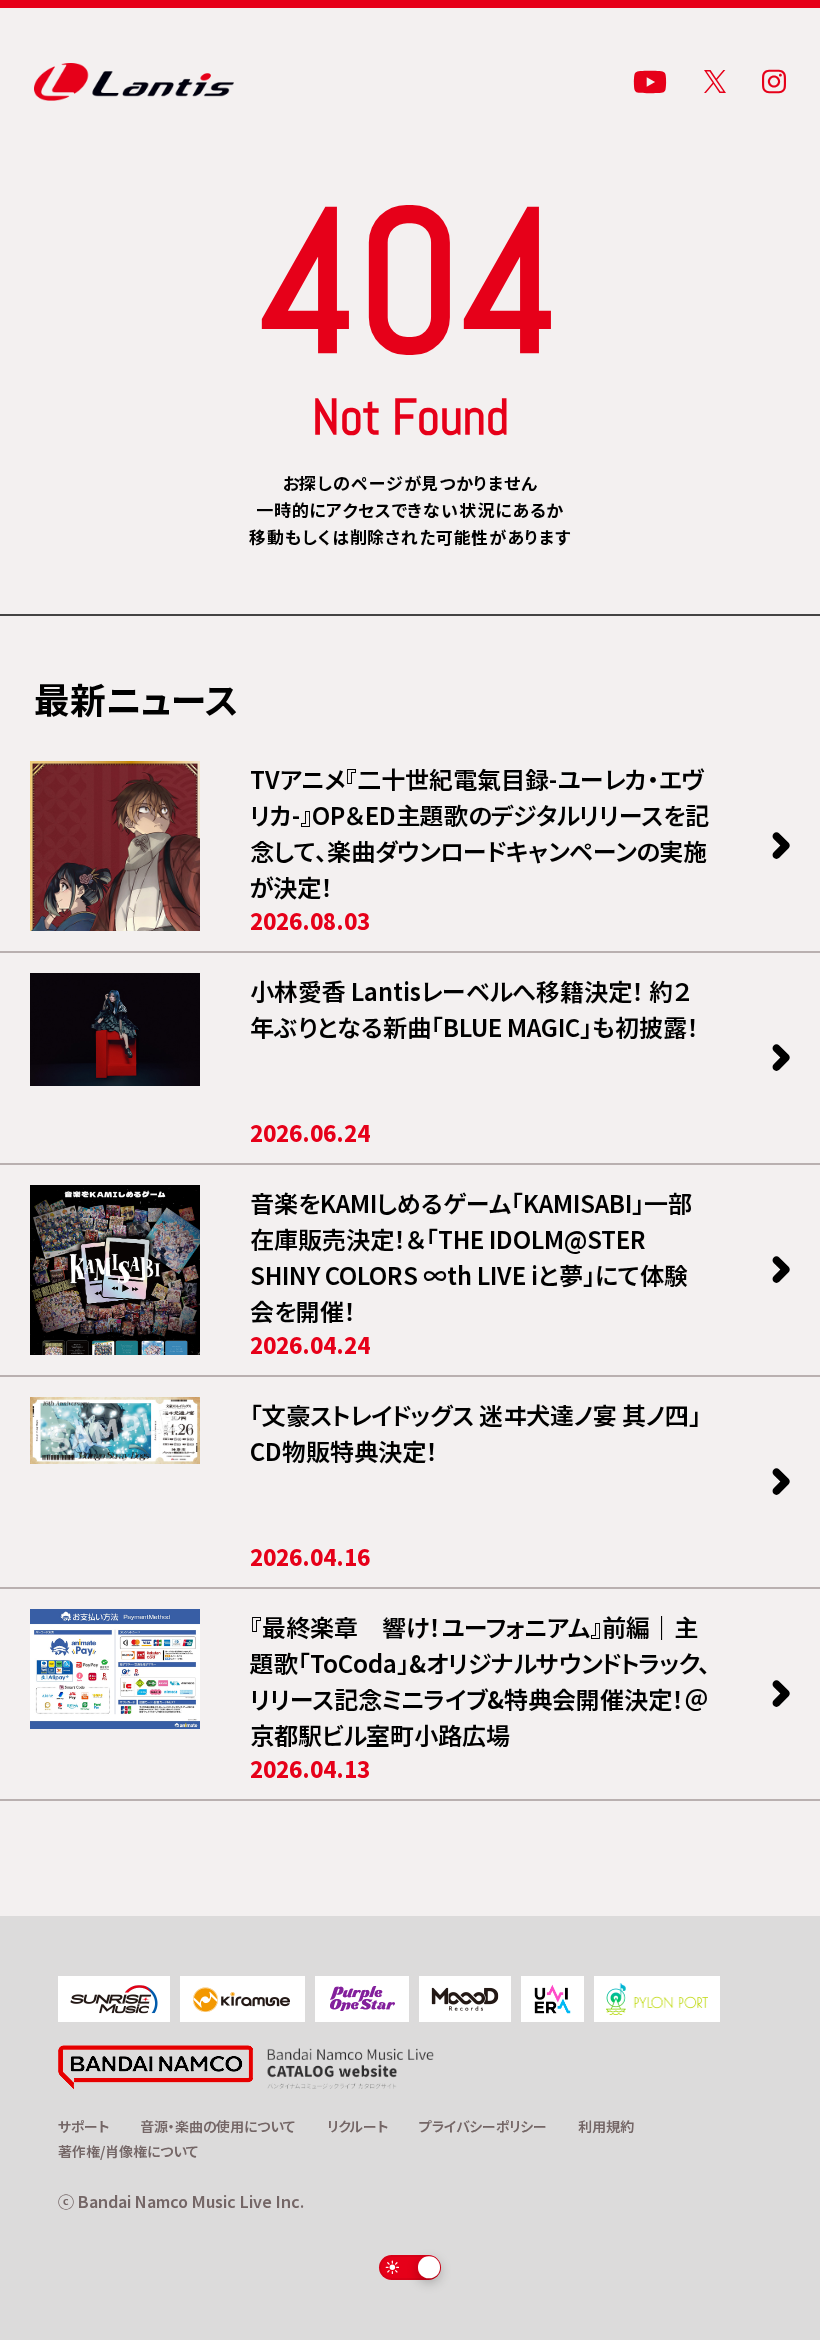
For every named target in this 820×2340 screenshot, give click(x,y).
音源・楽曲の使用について (218, 2126)
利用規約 (606, 2126)
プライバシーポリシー (483, 2126)
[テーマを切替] (410, 2267)
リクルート (357, 2126)
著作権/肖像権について (128, 2151)
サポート (83, 2126)
